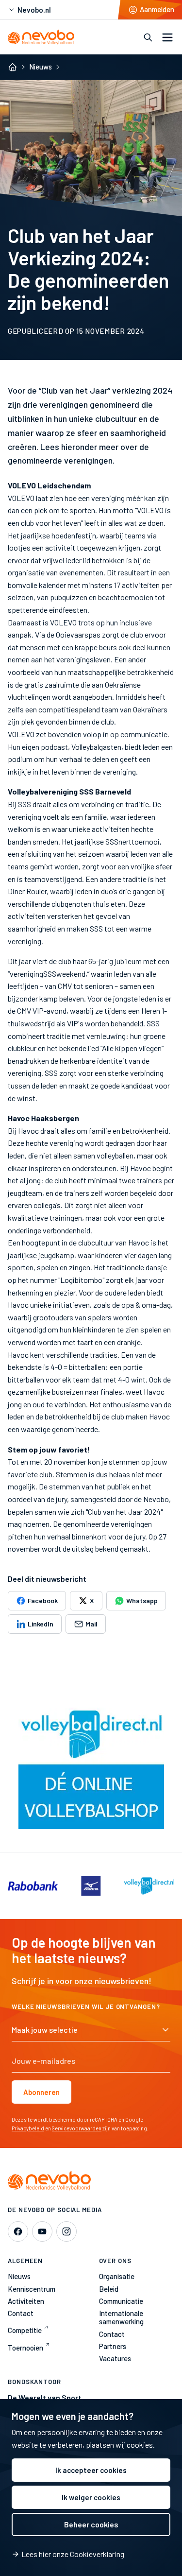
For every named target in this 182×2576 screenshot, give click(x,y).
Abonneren (41, 2092)
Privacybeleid (28, 2128)
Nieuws (41, 67)
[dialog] (91, 2488)
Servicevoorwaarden (77, 2128)
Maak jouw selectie (45, 2030)
